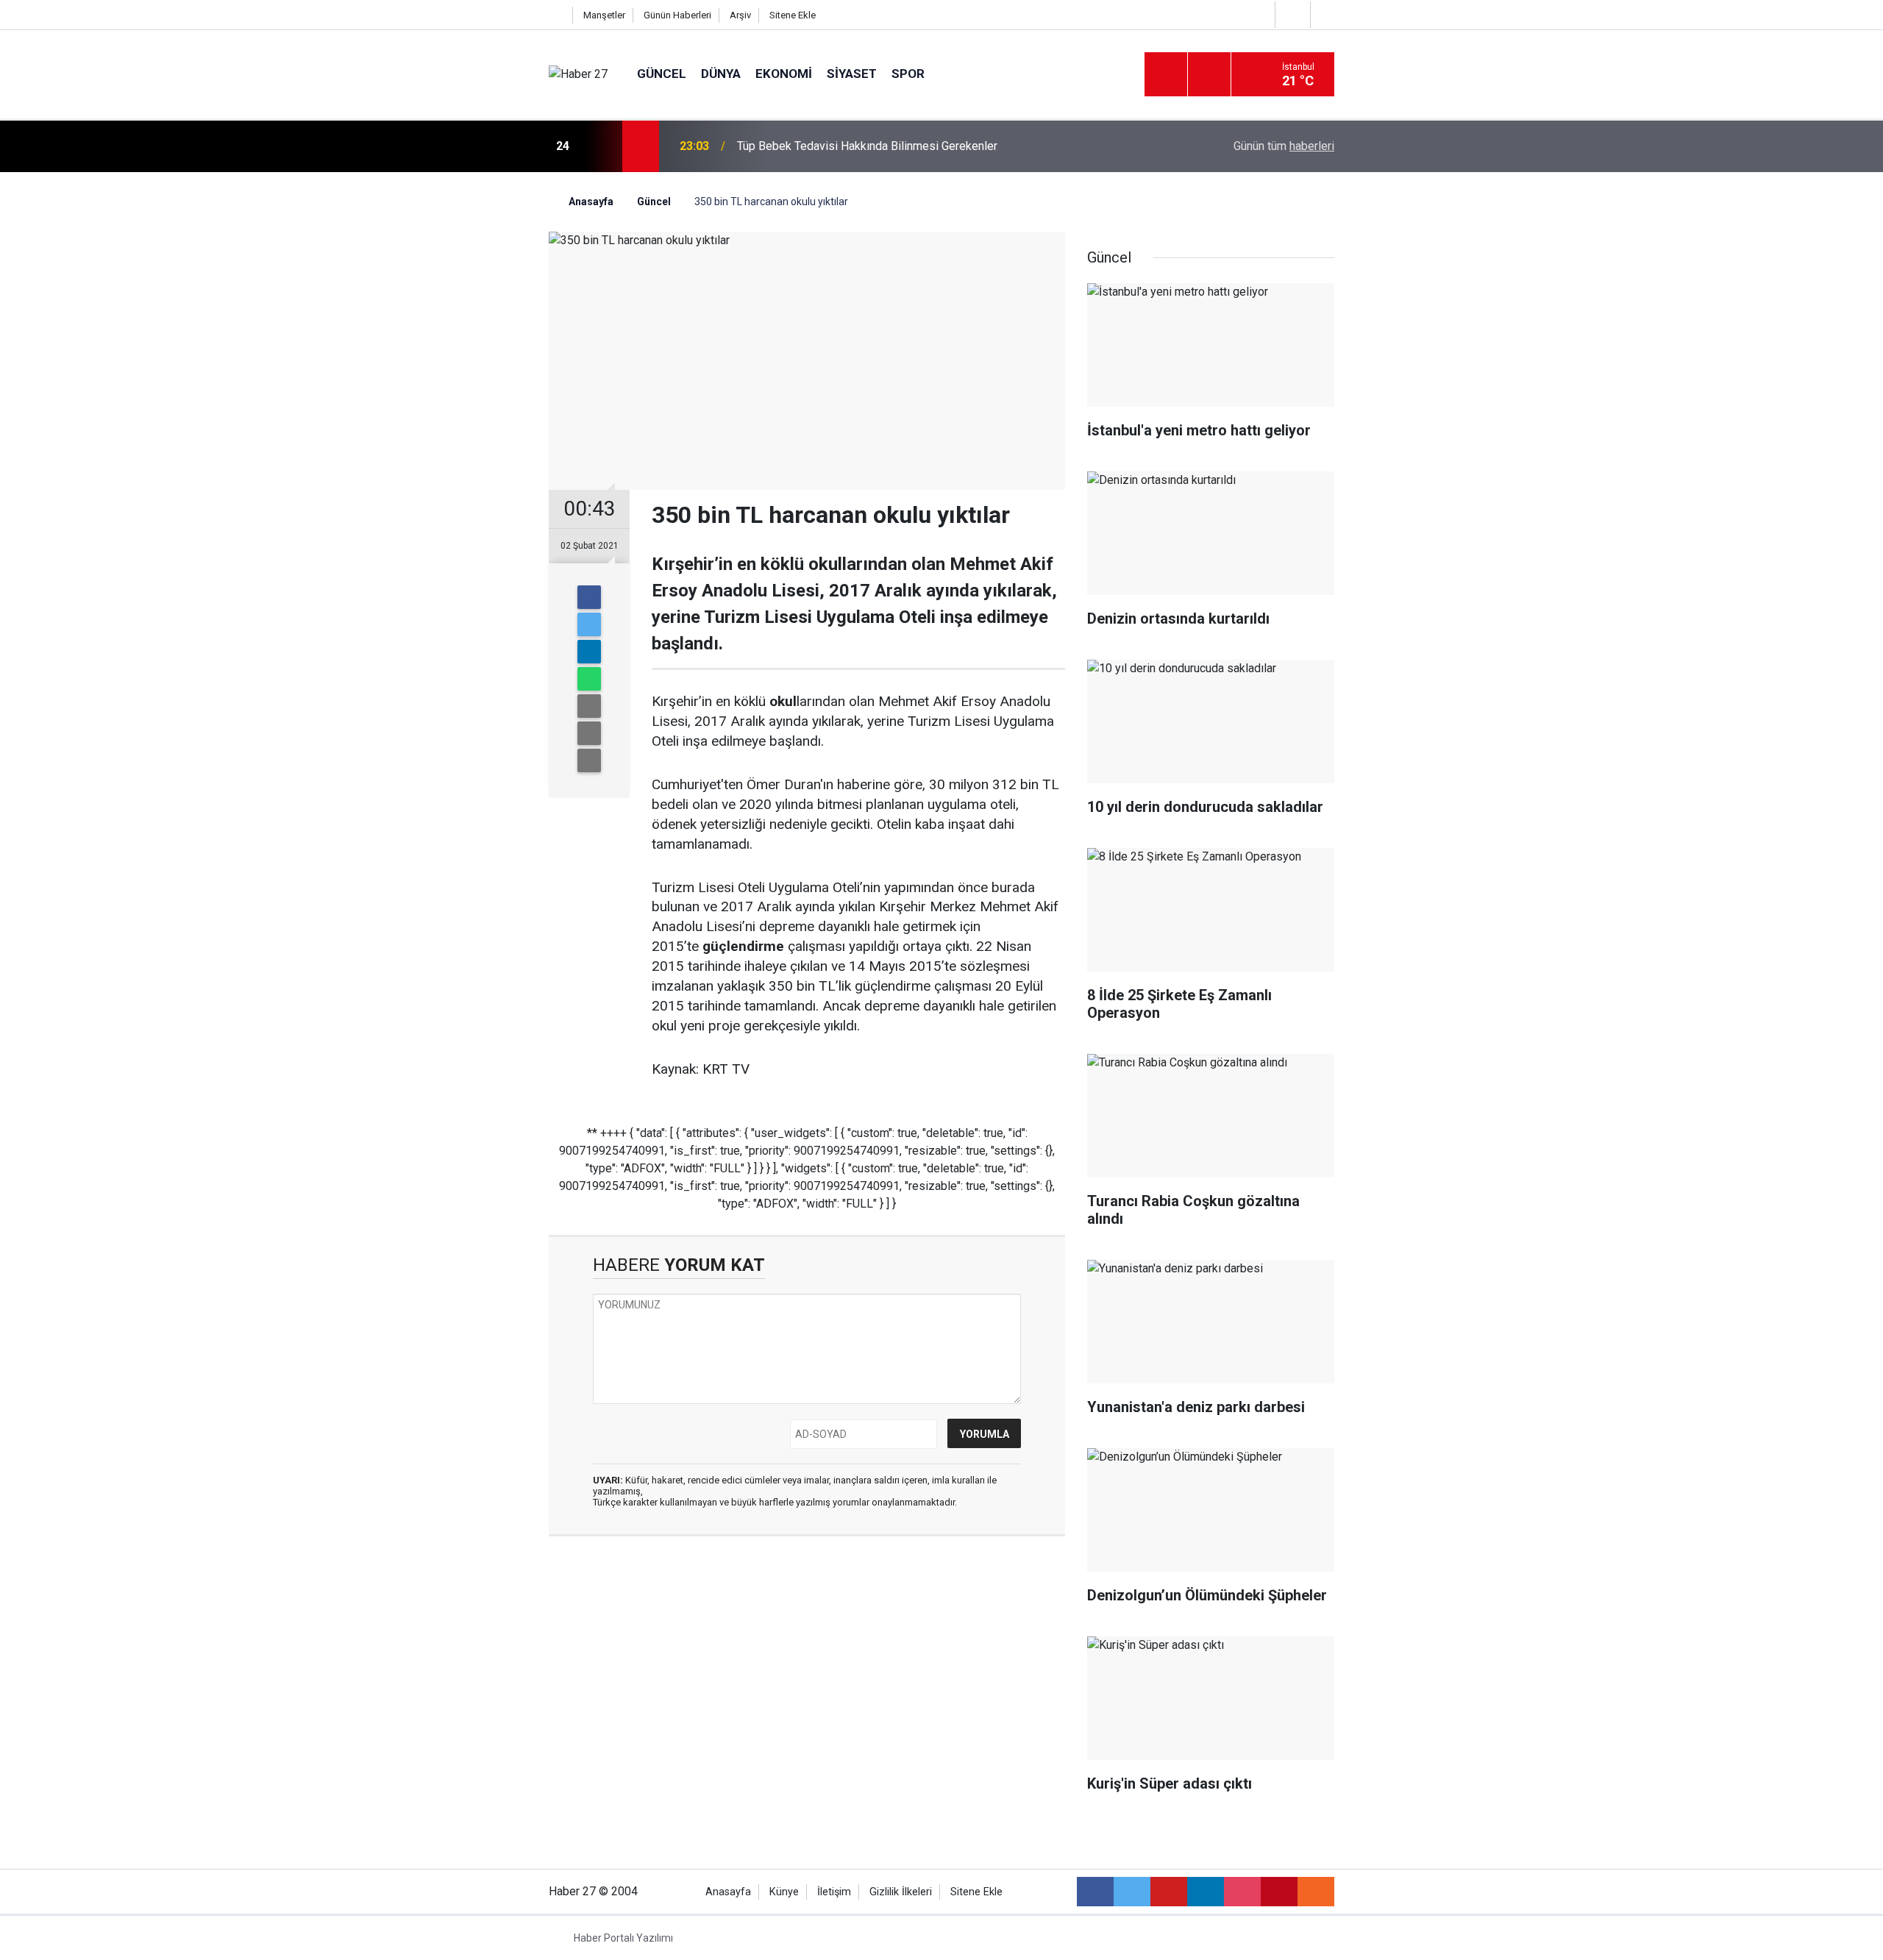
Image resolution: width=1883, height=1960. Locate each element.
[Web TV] (1291, 14)
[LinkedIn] (589, 652)
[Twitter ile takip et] (1132, 1892)
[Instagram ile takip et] (1242, 1892)
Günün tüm (1284, 146)
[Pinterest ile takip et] (1279, 1892)
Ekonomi (784, 74)
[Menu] (1166, 75)
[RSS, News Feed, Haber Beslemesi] (1316, 1892)
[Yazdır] (589, 733)
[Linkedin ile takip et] (1206, 1892)
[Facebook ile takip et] (1095, 1892)
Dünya (721, 74)
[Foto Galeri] (1326, 14)
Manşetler (604, 15)
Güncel (662, 74)
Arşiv (740, 15)
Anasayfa (728, 1892)
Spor (908, 74)
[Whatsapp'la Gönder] (589, 679)
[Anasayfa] (557, 15)
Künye (784, 1892)
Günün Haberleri (677, 15)
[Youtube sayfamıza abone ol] (1169, 1892)
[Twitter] (589, 624)
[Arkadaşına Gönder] (589, 706)
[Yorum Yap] (589, 760)
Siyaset (852, 74)
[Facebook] (589, 597)
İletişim (834, 1892)
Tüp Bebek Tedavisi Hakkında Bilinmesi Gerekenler (867, 146)
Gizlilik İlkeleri (901, 1892)
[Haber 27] (578, 74)
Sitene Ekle (793, 15)
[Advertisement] (464, 430)
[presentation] (602, 146)
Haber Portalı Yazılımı (623, 1938)
